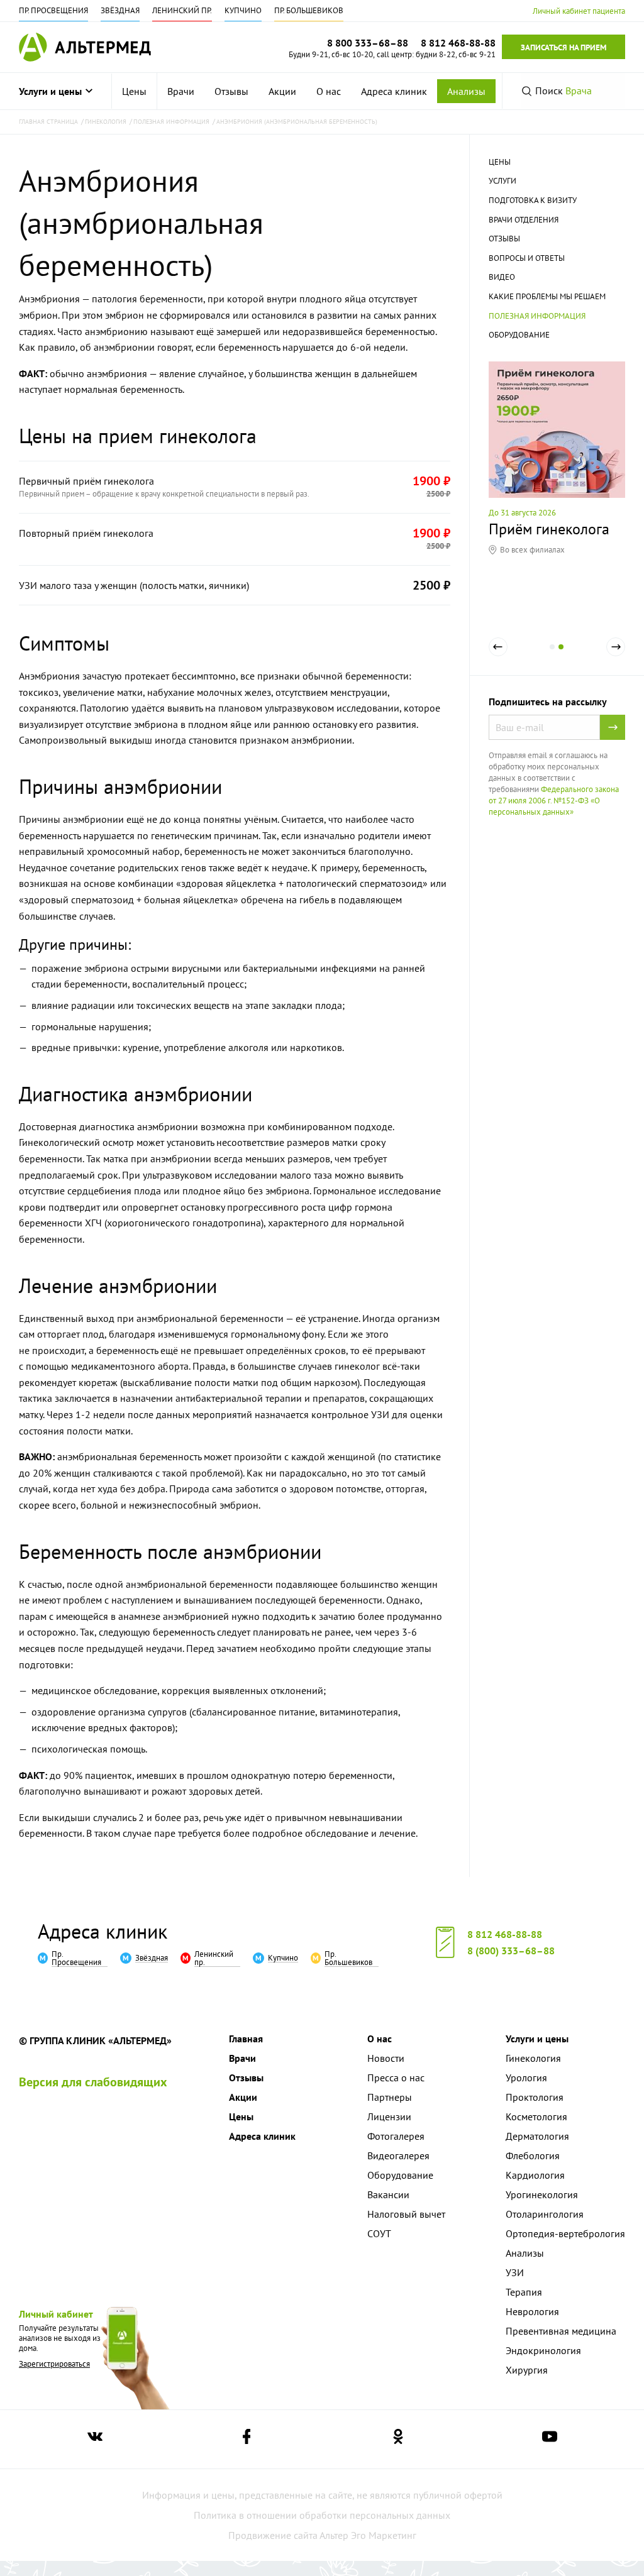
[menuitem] (135, 91)
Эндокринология (543, 2350)
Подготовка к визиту (533, 200)
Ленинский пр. (182, 10)
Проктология (535, 2097)
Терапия (524, 2292)
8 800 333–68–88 (368, 43)
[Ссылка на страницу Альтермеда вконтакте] (95, 2439)
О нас (329, 91)
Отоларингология (545, 2214)
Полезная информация (537, 316)
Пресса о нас (396, 2078)
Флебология (533, 2155)
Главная (246, 2039)
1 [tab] (552, 656)
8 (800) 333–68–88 (511, 1951)
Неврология (532, 2311)
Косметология (536, 2116)
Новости (386, 2058)
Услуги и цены (50, 91)
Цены (134, 91)
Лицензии (389, 2116)
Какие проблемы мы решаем (547, 296)
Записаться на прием (563, 47)
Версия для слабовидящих (93, 2082)
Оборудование (519, 335)
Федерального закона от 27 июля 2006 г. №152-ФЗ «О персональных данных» (554, 801)
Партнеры (390, 2097)
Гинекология (533, 2058)
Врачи (181, 91)
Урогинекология (542, 2194)
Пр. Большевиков (309, 10)
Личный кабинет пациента (579, 11)
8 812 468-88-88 (505, 1934)
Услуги (502, 181)
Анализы (466, 91)
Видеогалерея (398, 2155)
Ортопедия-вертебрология (565, 2233)
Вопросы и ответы (527, 258)
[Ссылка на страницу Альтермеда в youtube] (550, 2439)
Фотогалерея (396, 2136)
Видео (502, 277)
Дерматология (537, 2136)
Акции (282, 91)
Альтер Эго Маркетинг (368, 2535)
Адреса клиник (394, 91)
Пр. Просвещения (53, 10)
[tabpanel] (557, 458)
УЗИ (515, 2272)
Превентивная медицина (561, 2331)
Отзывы (231, 91)
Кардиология (535, 2175)
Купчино (243, 10)
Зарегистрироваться (54, 2364)
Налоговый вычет (406, 2214)
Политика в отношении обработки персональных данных (322, 2515)
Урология (526, 2078)
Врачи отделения (524, 220)
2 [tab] (561, 656)
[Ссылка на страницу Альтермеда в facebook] (247, 2439)
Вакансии (388, 2194)
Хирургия (527, 2370)
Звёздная (120, 10)
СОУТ (379, 2233)
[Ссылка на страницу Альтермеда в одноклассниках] (398, 2439)
